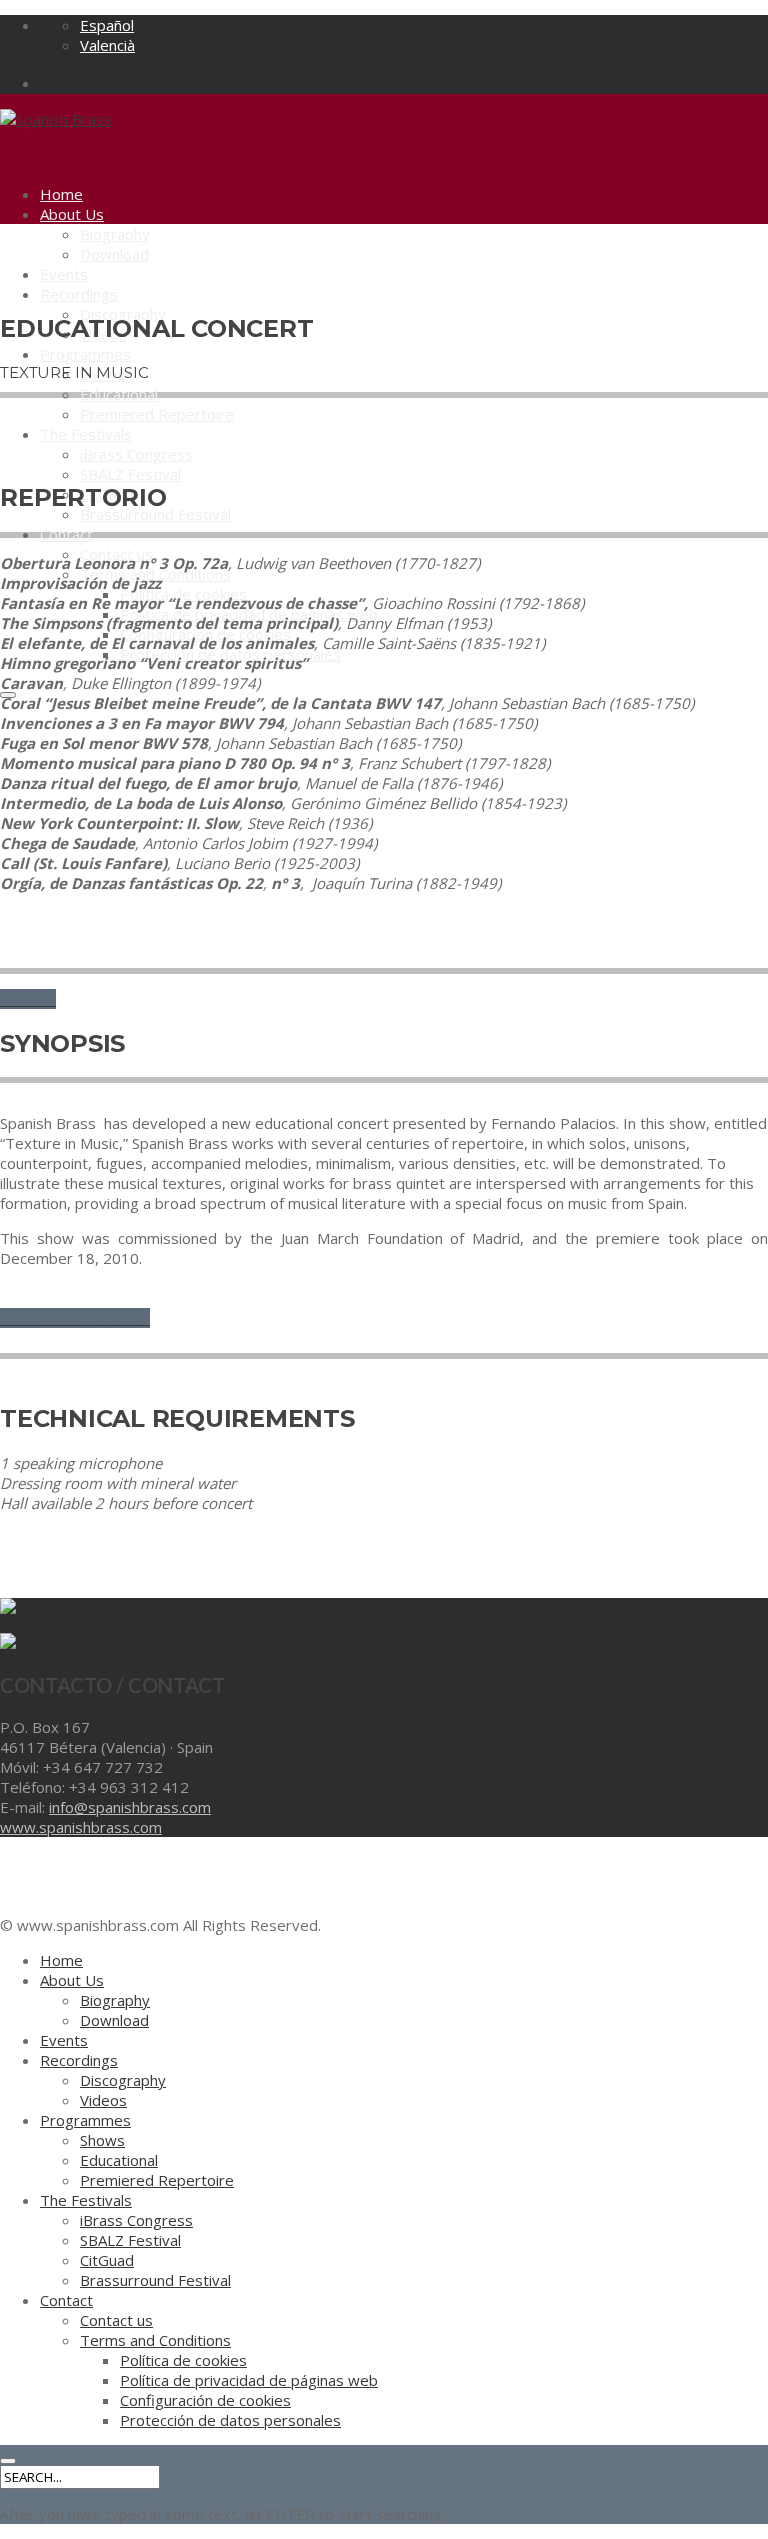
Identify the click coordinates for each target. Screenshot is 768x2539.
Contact (66, 534)
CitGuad (107, 2260)
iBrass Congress (136, 454)
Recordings (79, 294)
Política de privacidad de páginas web (249, 2380)
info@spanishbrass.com (130, 1807)
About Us (72, 214)
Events (64, 274)
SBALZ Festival (130, 474)
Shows (102, 2140)
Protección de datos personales (230, 2420)
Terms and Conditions (155, 2340)
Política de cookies (183, 2360)
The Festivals (86, 434)
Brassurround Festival (155, 514)
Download (114, 254)
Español (107, 25)
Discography (123, 2080)
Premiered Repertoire (157, 414)
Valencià (107, 45)
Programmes (85, 354)
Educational (119, 394)
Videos (103, 2100)
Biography (115, 234)
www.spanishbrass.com (81, 1827)
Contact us (116, 2320)
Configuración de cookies (205, 2400)
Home (61, 194)
